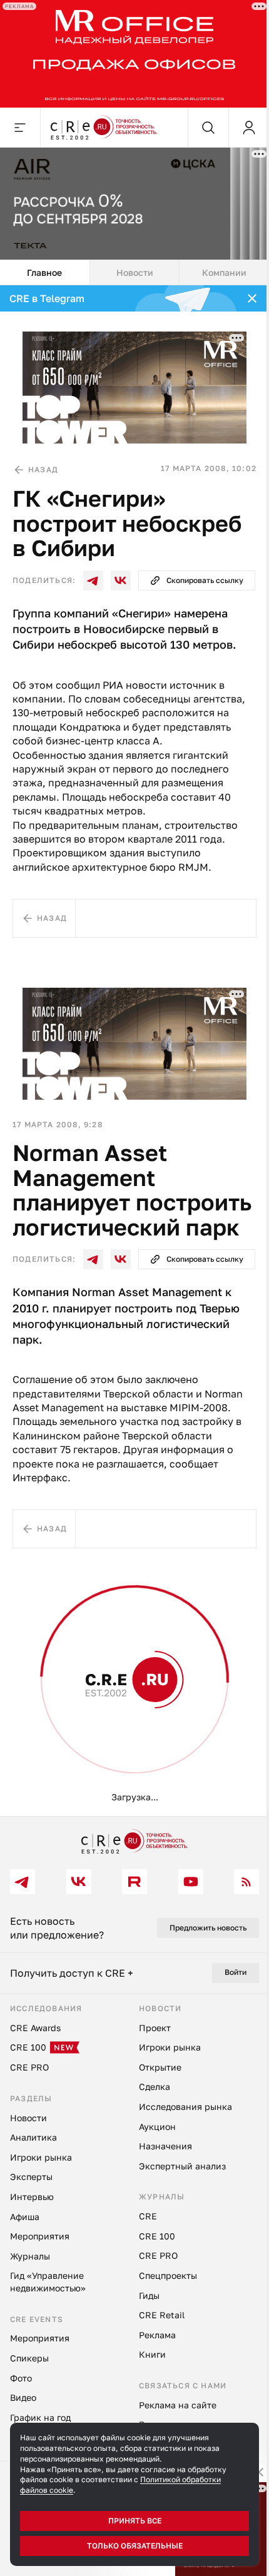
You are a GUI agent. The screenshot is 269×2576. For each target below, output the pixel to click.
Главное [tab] (44, 272)
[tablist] (134, 273)
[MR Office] (134, 54)
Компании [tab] (224, 272)
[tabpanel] (134, 1051)
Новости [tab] (135, 272)
